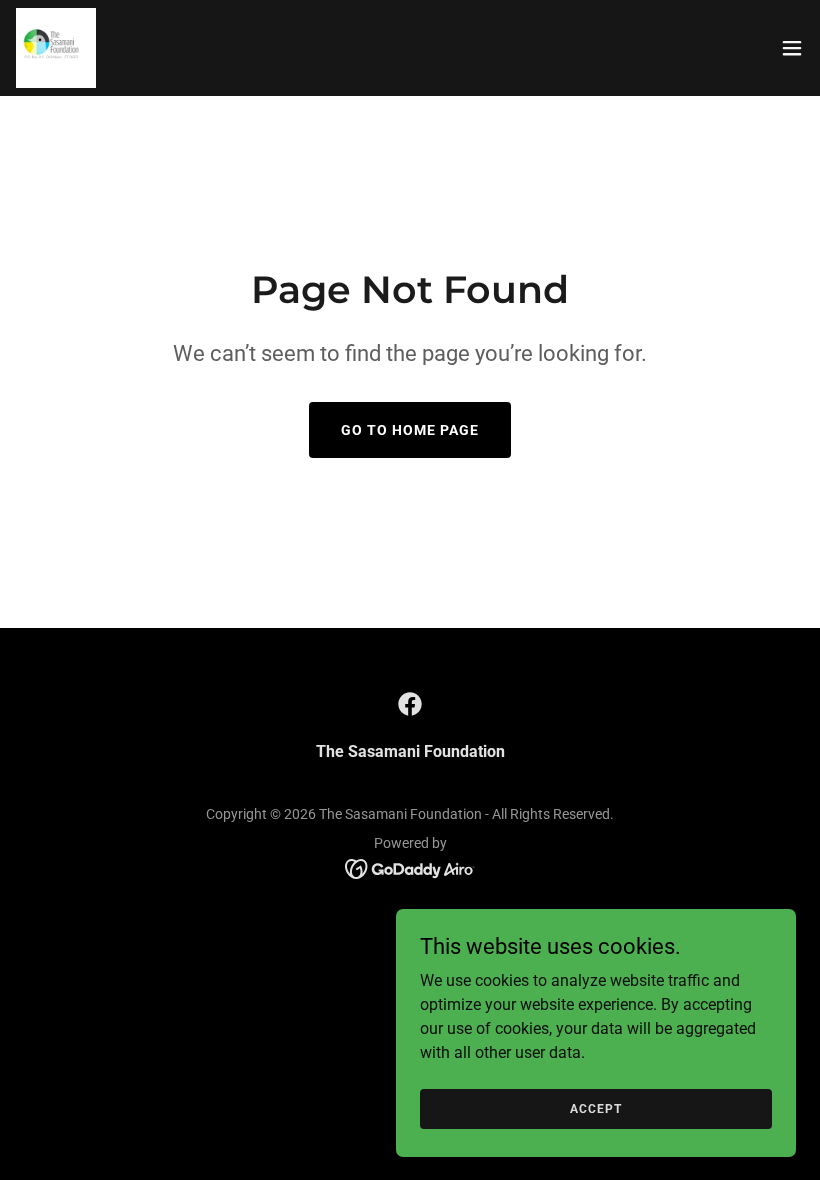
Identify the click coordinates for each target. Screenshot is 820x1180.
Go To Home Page (410, 430)
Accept (595, 1108)
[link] (56, 48)
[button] (792, 48)
